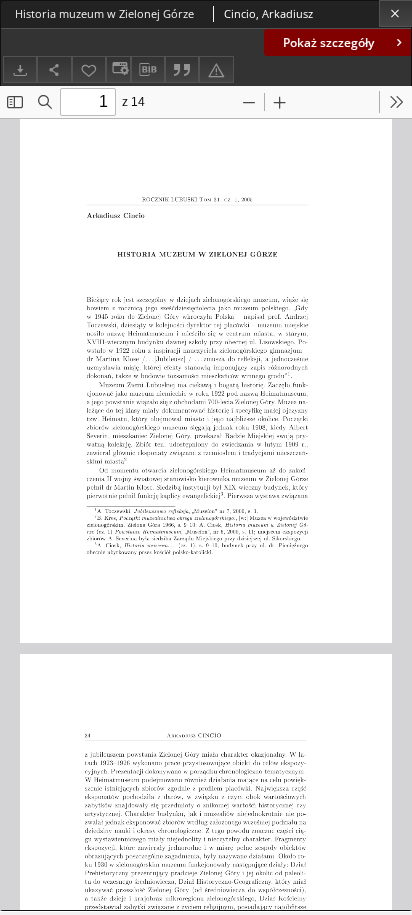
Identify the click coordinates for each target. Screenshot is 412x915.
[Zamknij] (395, 13)
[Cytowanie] (182, 69)
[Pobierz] (20, 69)
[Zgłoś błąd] (216, 69)
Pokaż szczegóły (328, 42)
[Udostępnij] (54, 69)
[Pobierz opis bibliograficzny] (148, 70)
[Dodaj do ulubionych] (89, 69)
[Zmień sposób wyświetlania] (118, 69)
